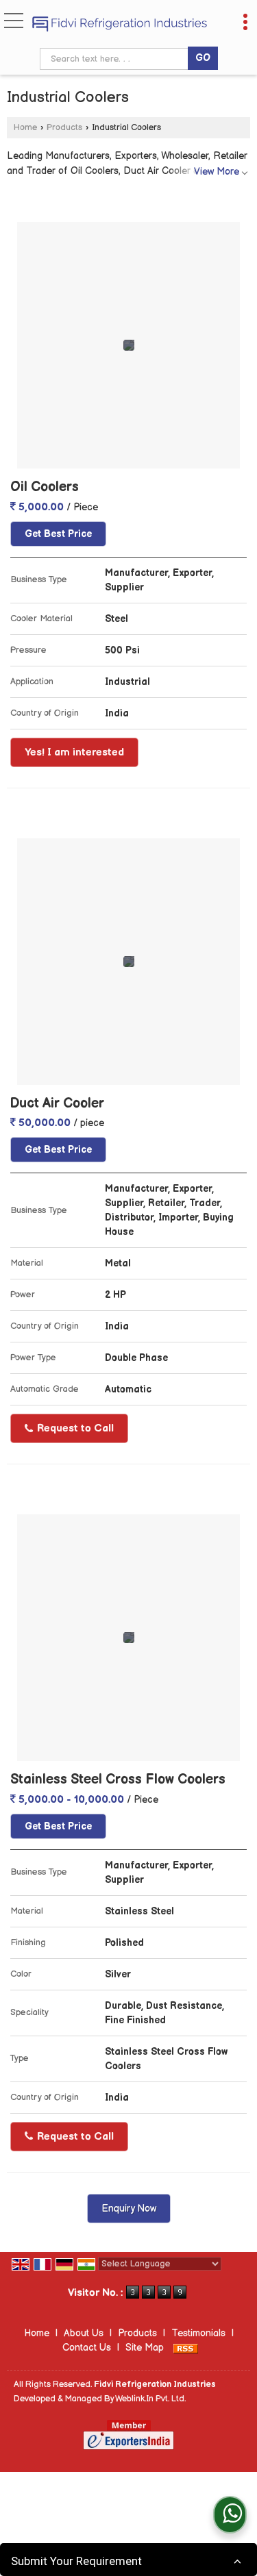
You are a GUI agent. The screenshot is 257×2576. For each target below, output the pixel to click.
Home (25, 128)
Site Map (145, 2348)
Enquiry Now (129, 2209)
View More (217, 172)
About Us (84, 2333)
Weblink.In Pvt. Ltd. (150, 2399)
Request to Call (74, 1428)
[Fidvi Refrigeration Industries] (120, 25)
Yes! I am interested (74, 752)
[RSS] (186, 2348)
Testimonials (198, 2333)
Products (64, 128)
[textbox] (116, 59)
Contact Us (87, 2348)
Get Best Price (58, 534)
